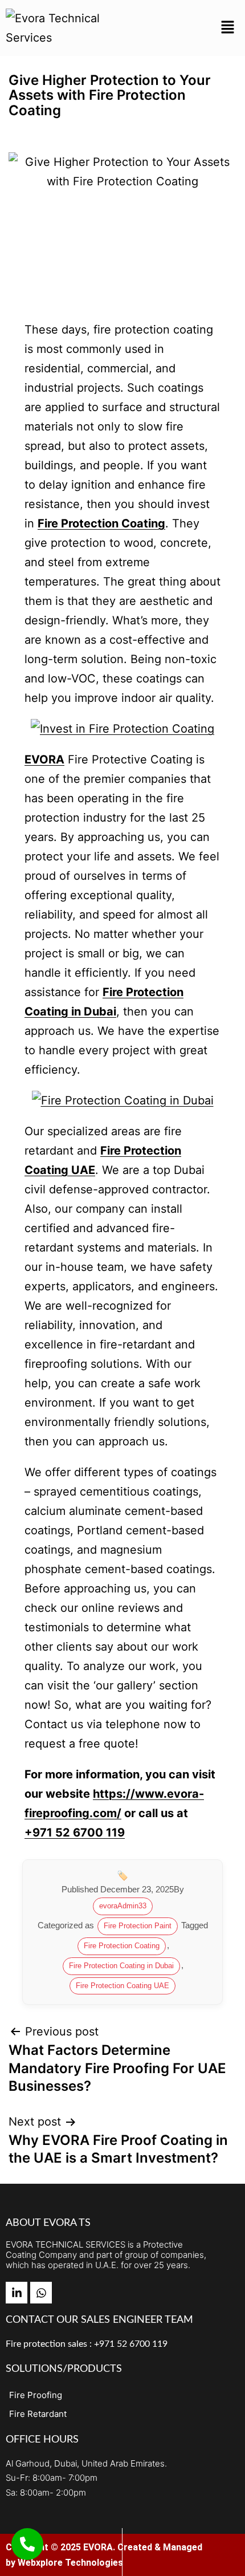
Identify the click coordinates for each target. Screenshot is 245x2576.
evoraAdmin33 (123, 1906)
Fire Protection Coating (122, 1946)
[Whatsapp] (41, 2293)
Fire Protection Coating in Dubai (121, 1966)
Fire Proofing (36, 2395)
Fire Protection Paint (138, 1926)
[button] (228, 28)
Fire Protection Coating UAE (122, 1986)
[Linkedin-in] (17, 2293)
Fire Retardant (38, 2414)
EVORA (44, 759)
